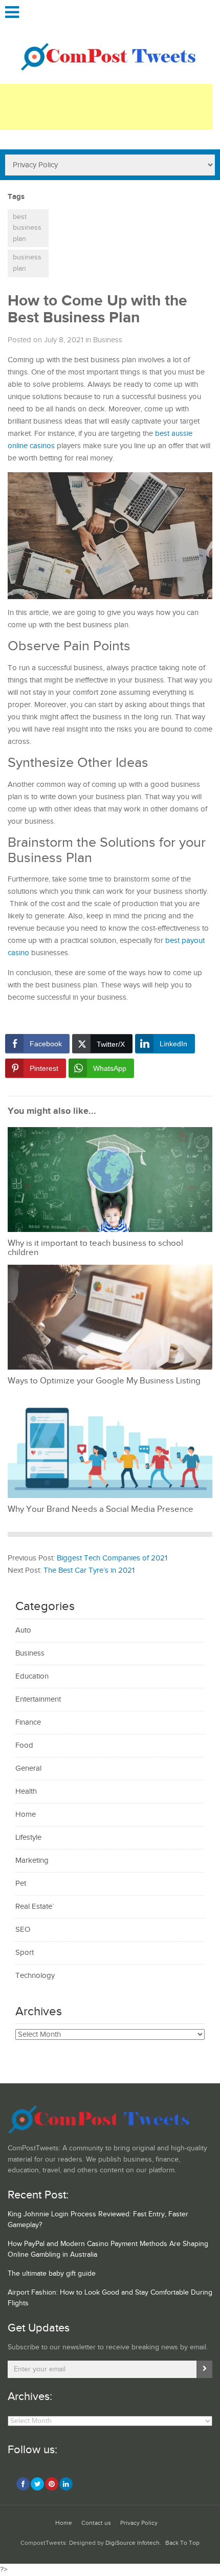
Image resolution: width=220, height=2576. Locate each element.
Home (26, 1814)
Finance (28, 1722)
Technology (35, 1976)
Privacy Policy (139, 2523)
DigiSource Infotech (133, 2543)
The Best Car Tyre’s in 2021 (89, 1570)
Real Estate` (35, 1907)
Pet (21, 1884)
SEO (23, 1930)
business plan (27, 263)
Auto (23, 1630)
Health (26, 1791)
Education (32, 1676)
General (28, 1768)
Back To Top (182, 2543)
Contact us (96, 2523)
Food (24, 1745)
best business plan (27, 228)
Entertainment (38, 1699)
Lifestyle (28, 1837)
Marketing (32, 1861)
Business (108, 340)
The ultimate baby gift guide (52, 2274)
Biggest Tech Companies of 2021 (112, 1558)
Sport (25, 1953)
